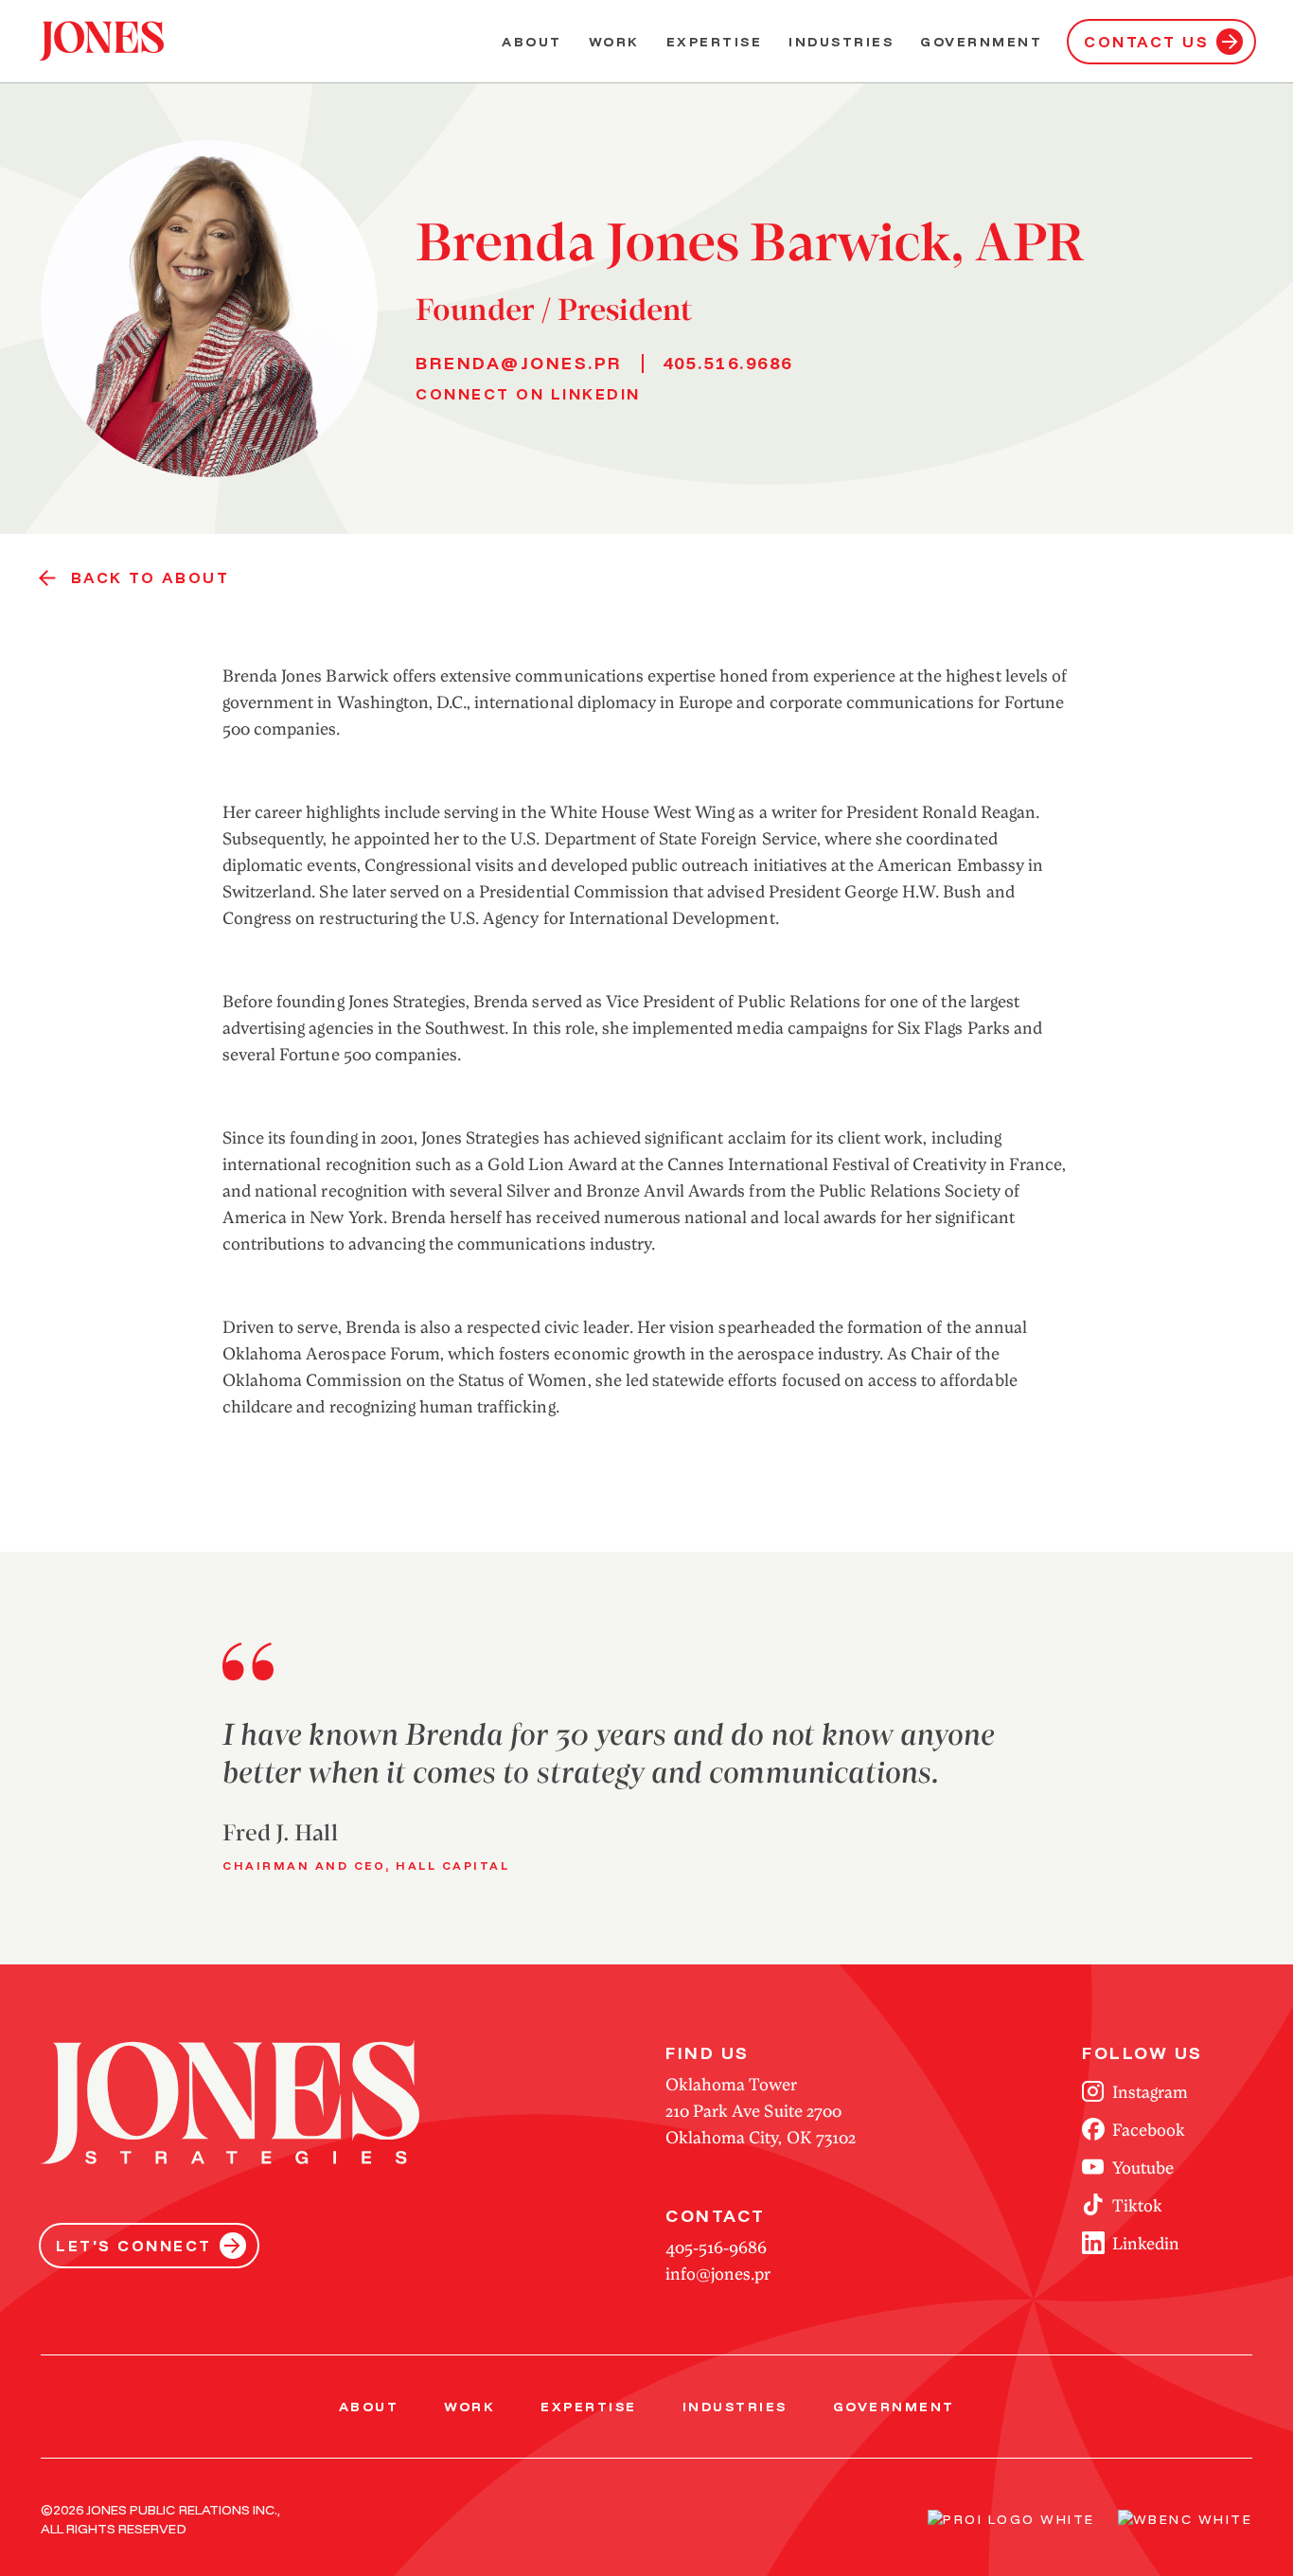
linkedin (1146, 2243)
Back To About (151, 577)
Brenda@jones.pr (519, 363)
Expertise (715, 42)
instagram (1150, 2091)
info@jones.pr (718, 2273)
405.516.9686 (728, 363)
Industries (841, 42)
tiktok (1137, 2205)
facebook (1149, 2129)
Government (981, 42)
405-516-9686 (716, 2247)
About (532, 42)
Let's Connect (134, 2246)
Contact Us (1146, 42)
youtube (1143, 2167)
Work (614, 42)
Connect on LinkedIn (528, 394)
